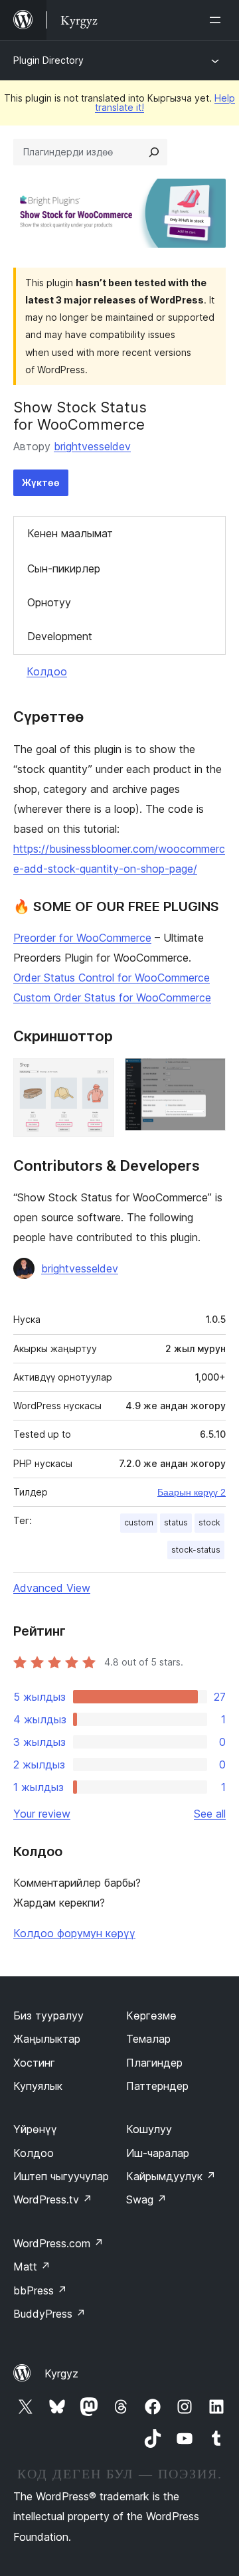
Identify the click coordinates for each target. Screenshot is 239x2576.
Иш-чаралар (158, 2153)
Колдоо (47, 671)
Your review (42, 1814)
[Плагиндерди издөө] (154, 152)
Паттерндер (157, 2086)
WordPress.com (58, 2243)
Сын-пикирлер (64, 568)
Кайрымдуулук (171, 2176)
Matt (32, 2267)
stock (209, 1522)
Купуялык (38, 2086)
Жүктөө (41, 482)
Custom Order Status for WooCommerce (112, 997)
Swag (146, 2199)
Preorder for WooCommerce (82, 938)
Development (60, 636)
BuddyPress (49, 2314)
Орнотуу (49, 602)
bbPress (40, 2290)
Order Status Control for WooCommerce (112, 978)
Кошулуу (149, 2129)
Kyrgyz (61, 2373)
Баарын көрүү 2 (192, 1492)
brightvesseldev (92, 446)
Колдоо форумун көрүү (74, 1933)
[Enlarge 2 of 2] (208, 1076)
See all (210, 1814)
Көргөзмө (151, 2016)
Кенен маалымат (70, 533)
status (176, 1522)
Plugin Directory (48, 60)
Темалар (148, 2039)
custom (139, 1522)
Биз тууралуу (48, 2016)
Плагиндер (154, 2063)
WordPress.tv (53, 2199)
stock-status (196, 1550)
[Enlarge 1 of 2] (96, 1076)
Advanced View (52, 1588)
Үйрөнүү (35, 2129)
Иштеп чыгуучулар (61, 2176)
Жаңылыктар (47, 2039)
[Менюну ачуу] (218, 20)
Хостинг (34, 2063)
